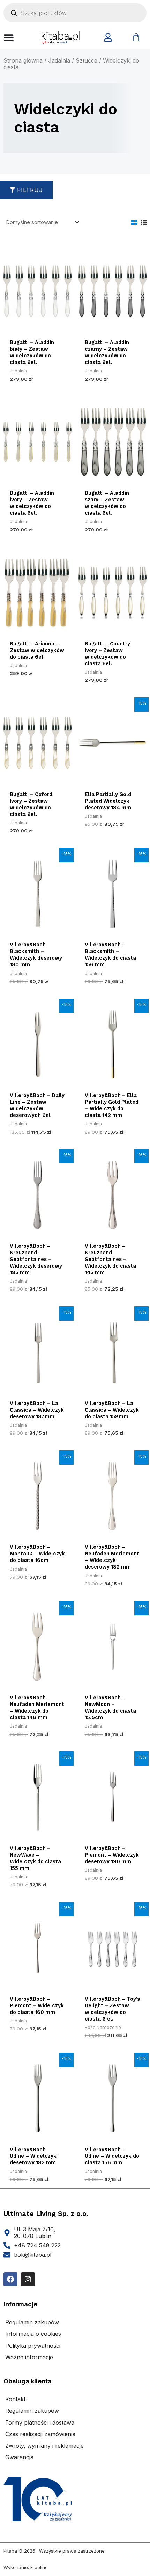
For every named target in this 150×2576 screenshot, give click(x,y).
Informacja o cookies (33, 2334)
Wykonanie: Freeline (26, 2567)
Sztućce (87, 60)
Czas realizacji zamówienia (40, 2434)
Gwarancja (19, 2457)
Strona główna (23, 60)
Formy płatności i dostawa (40, 2423)
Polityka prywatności (33, 2346)
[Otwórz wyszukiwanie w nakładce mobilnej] (75, 13)
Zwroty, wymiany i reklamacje (44, 2446)
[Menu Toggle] (9, 37)
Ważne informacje (29, 2357)
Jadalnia (59, 60)
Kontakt (15, 2399)
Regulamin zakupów (32, 2322)
